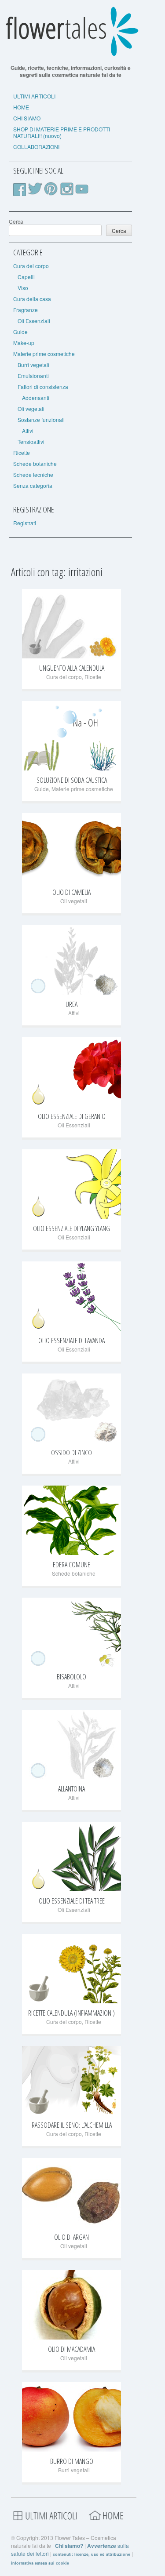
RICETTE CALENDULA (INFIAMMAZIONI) (71, 2013)
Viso (23, 288)
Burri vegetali (33, 365)
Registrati (25, 523)
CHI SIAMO (27, 118)
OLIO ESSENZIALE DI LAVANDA (71, 1341)
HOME (21, 107)
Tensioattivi (31, 441)
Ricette (22, 452)
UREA (71, 1004)
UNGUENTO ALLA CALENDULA (72, 668)
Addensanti (36, 398)
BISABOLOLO (71, 1677)
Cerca (16, 221)
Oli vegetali (31, 409)
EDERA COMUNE (71, 1565)
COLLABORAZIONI (36, 147)
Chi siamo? (69, 2546)
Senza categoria (33, 485)
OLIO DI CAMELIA (71, 892)
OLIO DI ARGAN (71, 2237)
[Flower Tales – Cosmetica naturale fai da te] (70, 54)
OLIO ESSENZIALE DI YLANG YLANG (71, 1228)
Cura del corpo (31, 266)
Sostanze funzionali (41, 420)
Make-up (24, 343)
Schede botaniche (35, 463)
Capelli (26, 277)
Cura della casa (32, 299)
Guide (20, 332)
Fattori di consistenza (43, 387)
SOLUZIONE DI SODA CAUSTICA (72, 780)
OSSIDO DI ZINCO (71, 1453)
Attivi (28, 431)
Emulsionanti (33, 376)
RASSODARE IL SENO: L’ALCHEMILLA (72, 2125)
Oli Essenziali (34, 321)
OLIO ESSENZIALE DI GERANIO (72, 1116)
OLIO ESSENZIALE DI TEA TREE (72, 1901)
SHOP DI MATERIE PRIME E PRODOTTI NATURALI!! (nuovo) (62, 132)
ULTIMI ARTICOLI (34, 96)
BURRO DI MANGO (72, 2461)
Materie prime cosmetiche (44, 354)
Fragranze (26, 310)
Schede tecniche (33, 474)
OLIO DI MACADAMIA (71, 2349)
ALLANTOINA (71, 1789)
